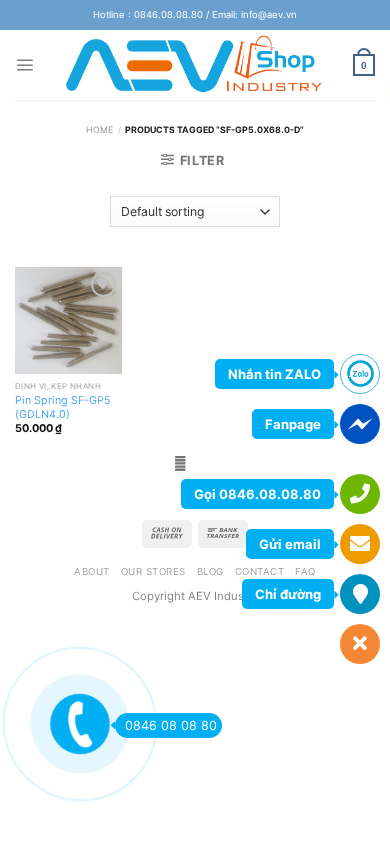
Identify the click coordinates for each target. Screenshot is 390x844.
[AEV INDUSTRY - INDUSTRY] (195, 65)
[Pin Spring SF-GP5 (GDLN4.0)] (68, 320)
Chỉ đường (288, 594)
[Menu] (24, 64)
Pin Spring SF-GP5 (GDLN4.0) (63, 407)
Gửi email (290, 544)
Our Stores (153, 571)
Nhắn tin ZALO (274, 374)
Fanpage (293, 424)
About (91, 571)
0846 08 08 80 (171, 725)
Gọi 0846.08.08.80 (257, 494)
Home (99, 129)
